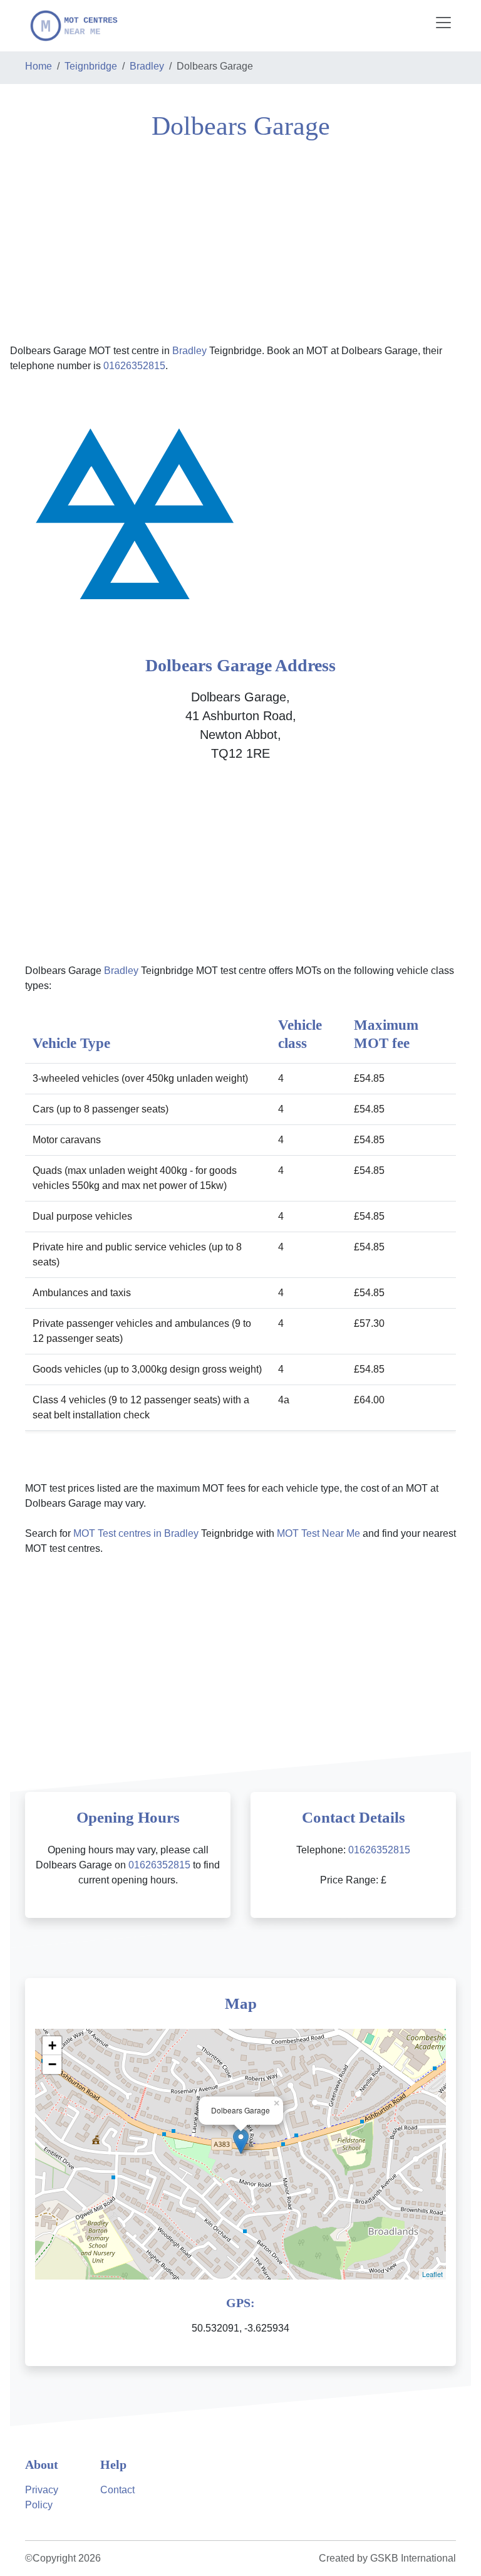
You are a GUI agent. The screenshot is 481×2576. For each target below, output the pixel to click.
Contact (117, 2490)
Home (39, 66)
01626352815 (134, 366)
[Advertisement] (240, 241)
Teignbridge (91, 66)
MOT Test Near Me (318, 1533)
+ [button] (52, 2045)
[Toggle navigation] (443, 23)
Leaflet (432, 2274)
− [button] (52, 2064)
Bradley (147, 66)
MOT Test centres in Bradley (136, 1533)
